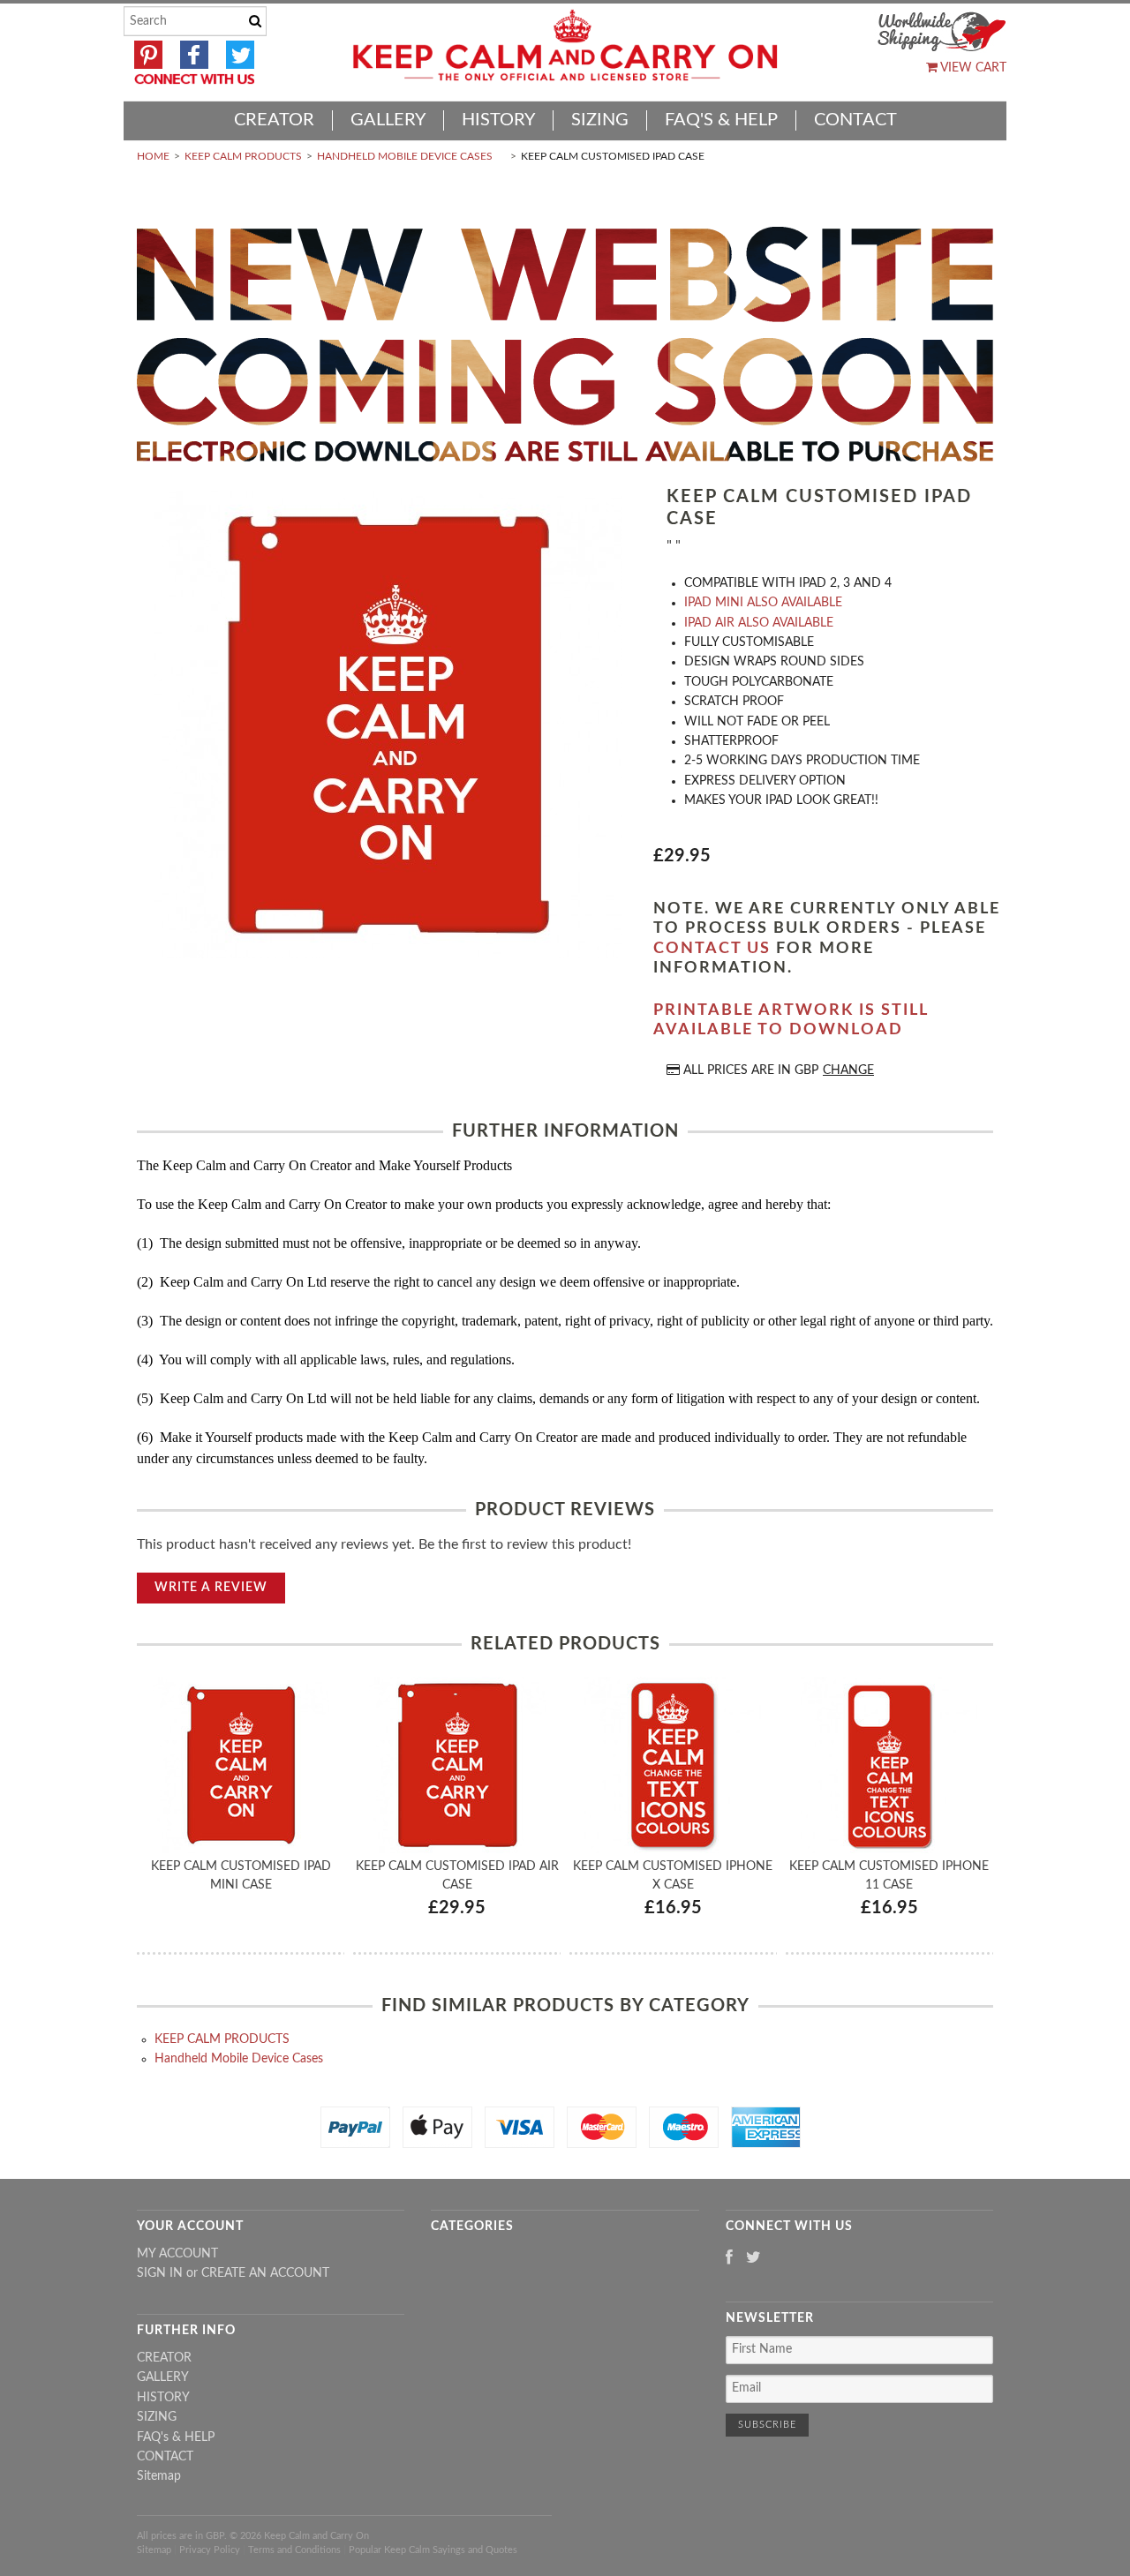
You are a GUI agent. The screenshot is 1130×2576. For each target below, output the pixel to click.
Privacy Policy (210, 2550)
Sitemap (159, 2476)
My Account (177, 2254)
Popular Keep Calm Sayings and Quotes (433, 2550)
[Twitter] (753, 2259)
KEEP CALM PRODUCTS (243, 156)
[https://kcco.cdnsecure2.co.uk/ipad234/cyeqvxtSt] (388, 727)
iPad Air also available (759, 623)
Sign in (160, 2273)
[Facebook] (729, 2259)
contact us (712, 949)
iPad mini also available (763, 603)
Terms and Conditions (294, 2550)
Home (153, 156)
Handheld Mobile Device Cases (405, 156)
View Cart (972, 68)
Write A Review (211, 1588)
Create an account (265, 2273)
